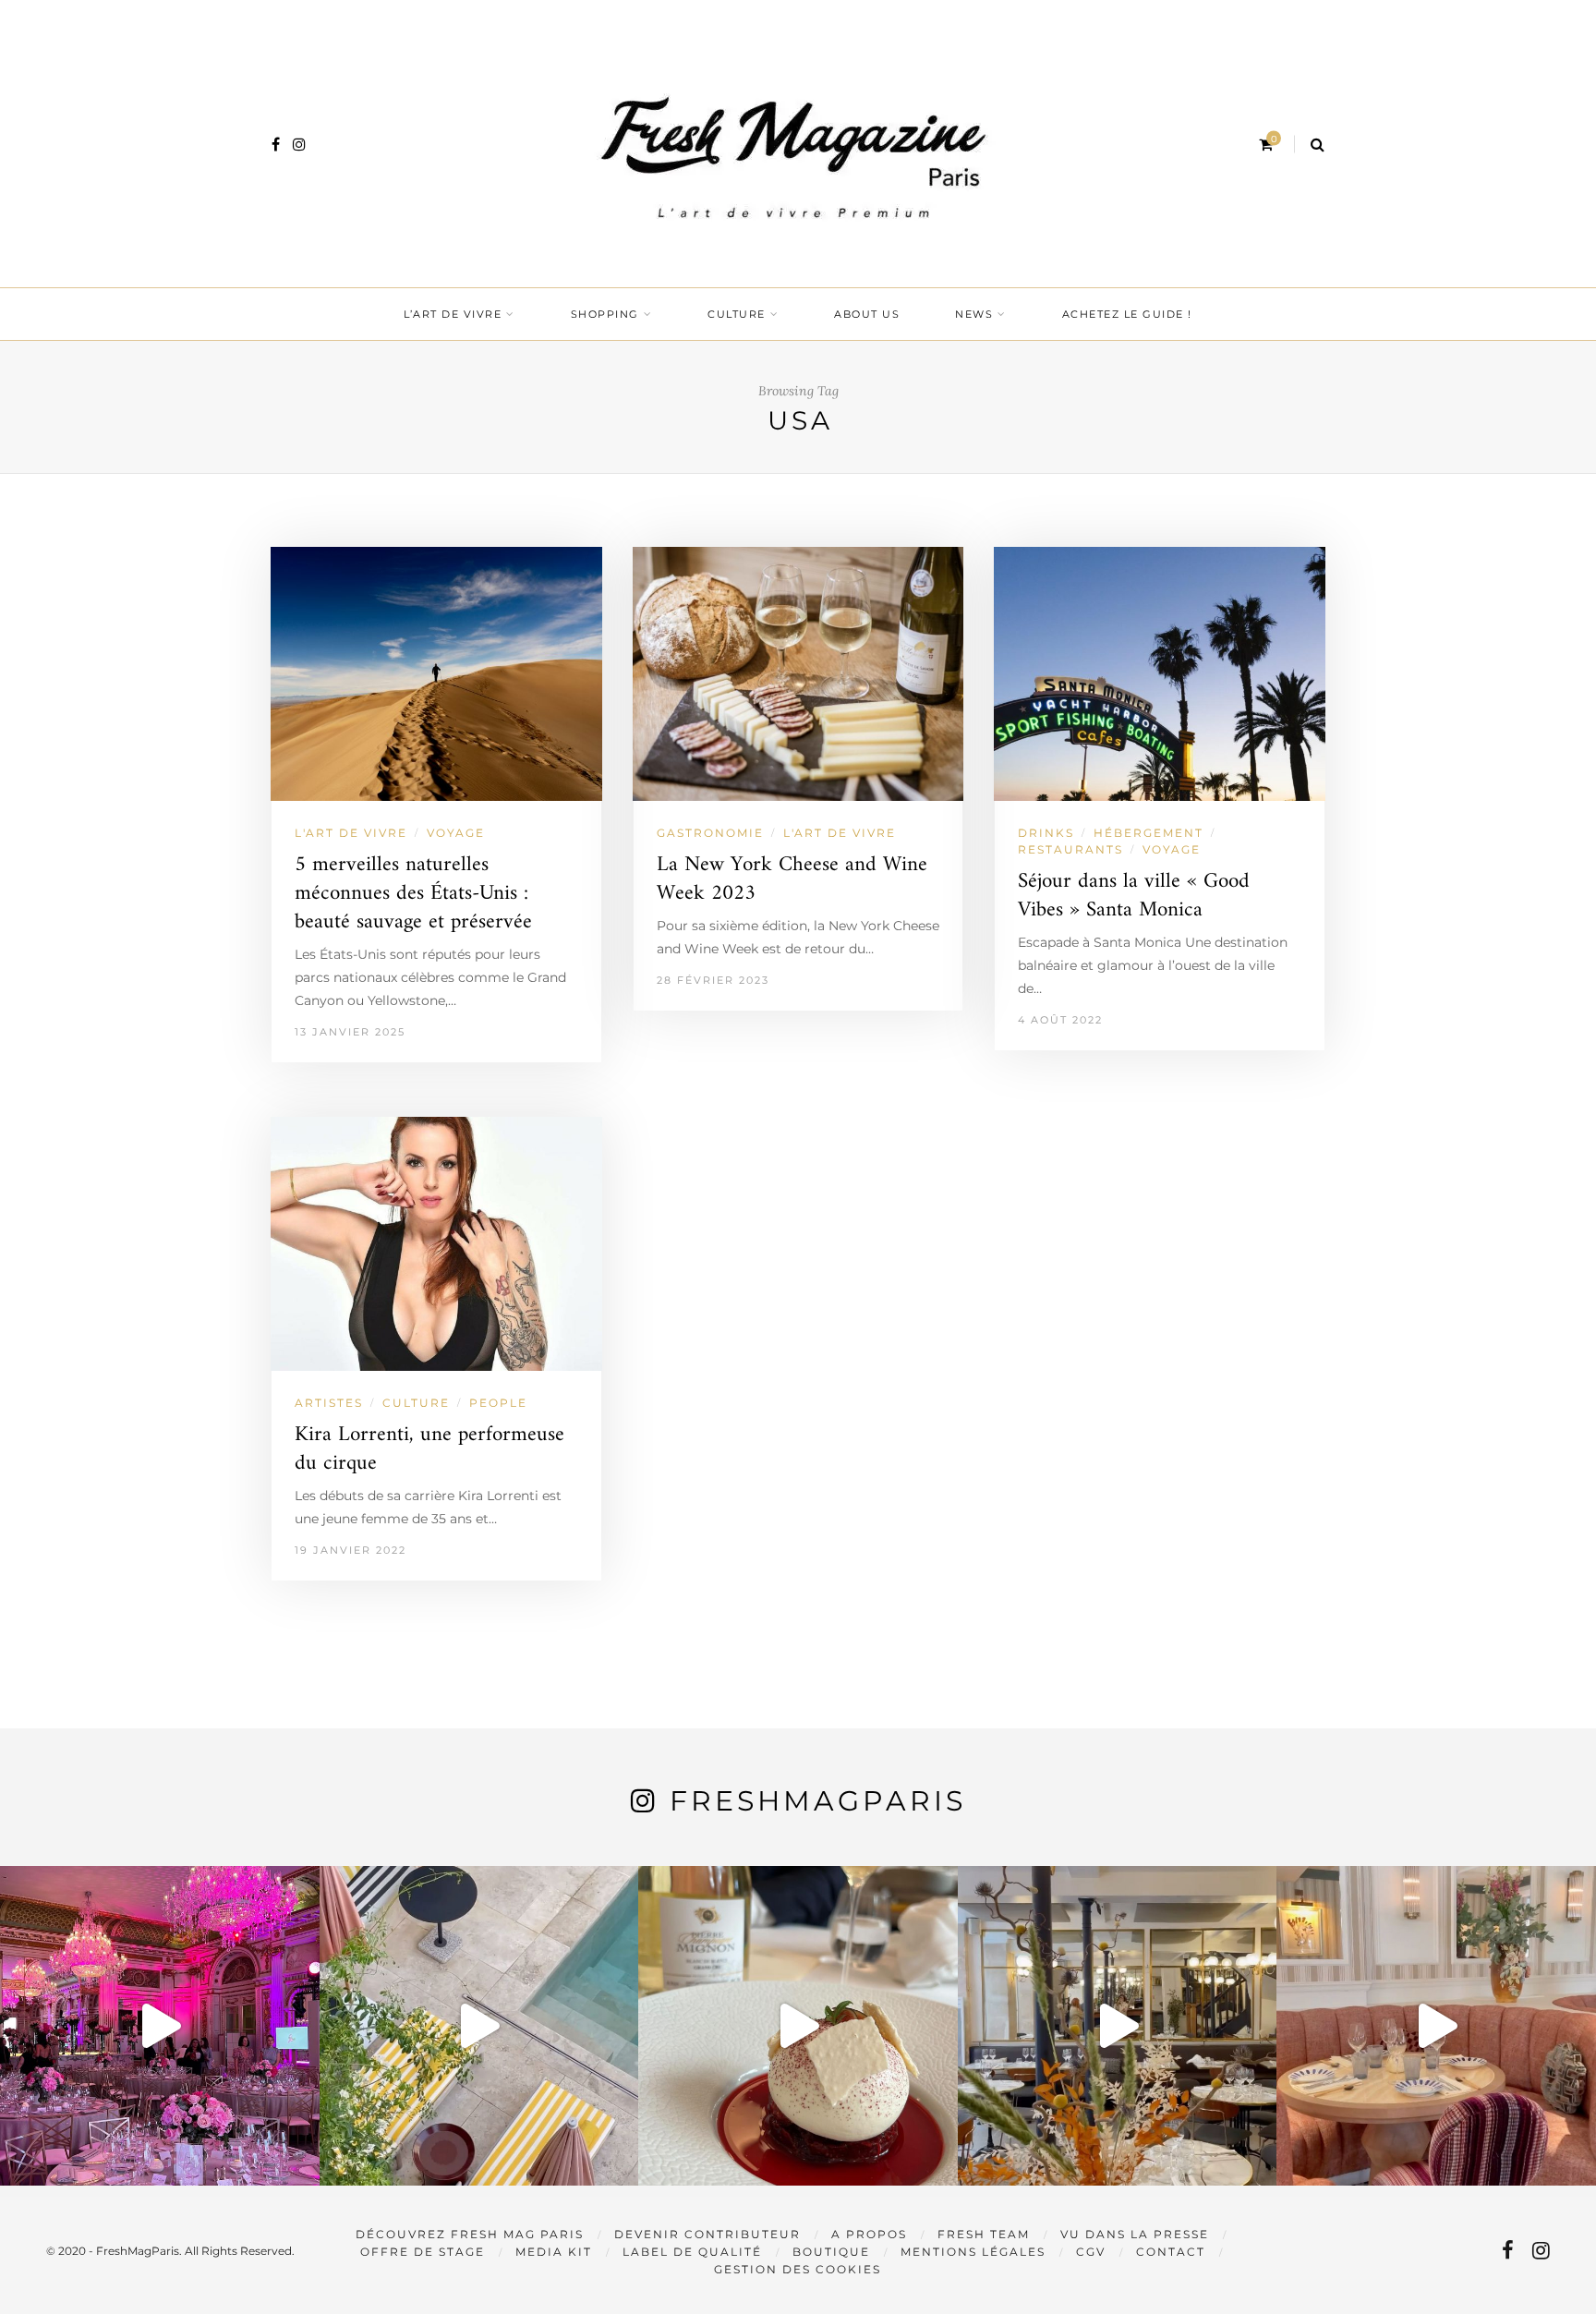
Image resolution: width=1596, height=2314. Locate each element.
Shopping (605, 314)
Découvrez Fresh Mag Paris (470, 2234)
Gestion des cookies (798, 2269)
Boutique (831, 2252)
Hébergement (1149, 833)
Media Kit (554, 2252)
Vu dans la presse (1135, 2234)
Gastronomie (710, 833)
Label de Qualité (692, 2252)
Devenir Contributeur (707, 2234)
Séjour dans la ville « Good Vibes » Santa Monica (1134, 896)
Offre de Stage (423, 2252)
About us (867, 314)
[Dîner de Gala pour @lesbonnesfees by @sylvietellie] (160, 2026)
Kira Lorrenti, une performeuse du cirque (429, 1449)
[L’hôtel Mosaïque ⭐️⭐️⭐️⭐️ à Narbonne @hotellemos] (479, 2026)
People (498, 1403)
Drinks (1046, 833)
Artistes (329, 1403)
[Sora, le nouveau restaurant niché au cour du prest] (1436, 2026)
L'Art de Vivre (351, 833)
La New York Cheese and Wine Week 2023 (792, 879)
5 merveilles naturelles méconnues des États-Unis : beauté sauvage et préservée (413, 894)
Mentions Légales (973, 2252)
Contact (1171, 2252)
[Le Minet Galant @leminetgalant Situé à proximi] (1118, 2026)
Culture (737, 314)
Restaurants (1070, 849)
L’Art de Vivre (453, 314)
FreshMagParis (818, 1801)
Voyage (456, 833)
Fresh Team (984, 2234)
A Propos (869, 2234)
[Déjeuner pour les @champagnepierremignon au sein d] (798, 2026)
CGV (1091, 2252)
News (974, 314)
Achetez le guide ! (1127, 314)
